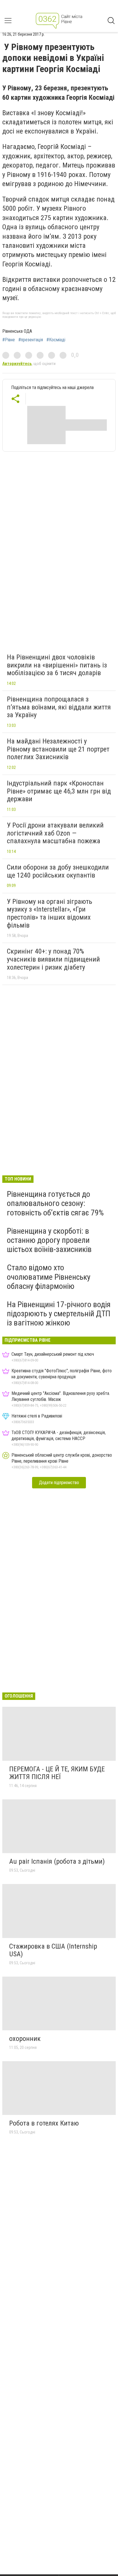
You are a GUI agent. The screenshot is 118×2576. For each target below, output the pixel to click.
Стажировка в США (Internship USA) (53, 1950)
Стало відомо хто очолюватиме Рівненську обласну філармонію (49, 1277)
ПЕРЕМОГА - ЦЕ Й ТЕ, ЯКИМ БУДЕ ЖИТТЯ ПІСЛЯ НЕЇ (57, 1773)
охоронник (25, 2039)
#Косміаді (56, 340)
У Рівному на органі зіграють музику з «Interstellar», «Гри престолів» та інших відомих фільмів (50, 913)
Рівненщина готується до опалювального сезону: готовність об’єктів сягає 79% (55, 1203)
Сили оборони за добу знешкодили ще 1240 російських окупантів (58, 871)
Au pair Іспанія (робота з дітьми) (57, 1861)
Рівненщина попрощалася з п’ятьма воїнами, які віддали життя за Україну (59, 707)
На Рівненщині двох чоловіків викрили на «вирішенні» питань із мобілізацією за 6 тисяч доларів (57, 665)
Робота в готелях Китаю (44, 2123)
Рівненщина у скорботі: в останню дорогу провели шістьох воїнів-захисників (49, 1240)
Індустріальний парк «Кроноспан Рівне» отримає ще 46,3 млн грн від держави (59, 791)
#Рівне (9, 340)
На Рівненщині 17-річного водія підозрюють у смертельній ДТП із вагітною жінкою (59, 1314)
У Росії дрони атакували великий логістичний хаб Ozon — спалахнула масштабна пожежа (55, 833)
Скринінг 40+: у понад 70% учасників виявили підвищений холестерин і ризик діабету (53, 959)
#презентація (31, 340)
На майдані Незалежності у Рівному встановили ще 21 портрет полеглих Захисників (58, 749)
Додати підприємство (59, 1483)
